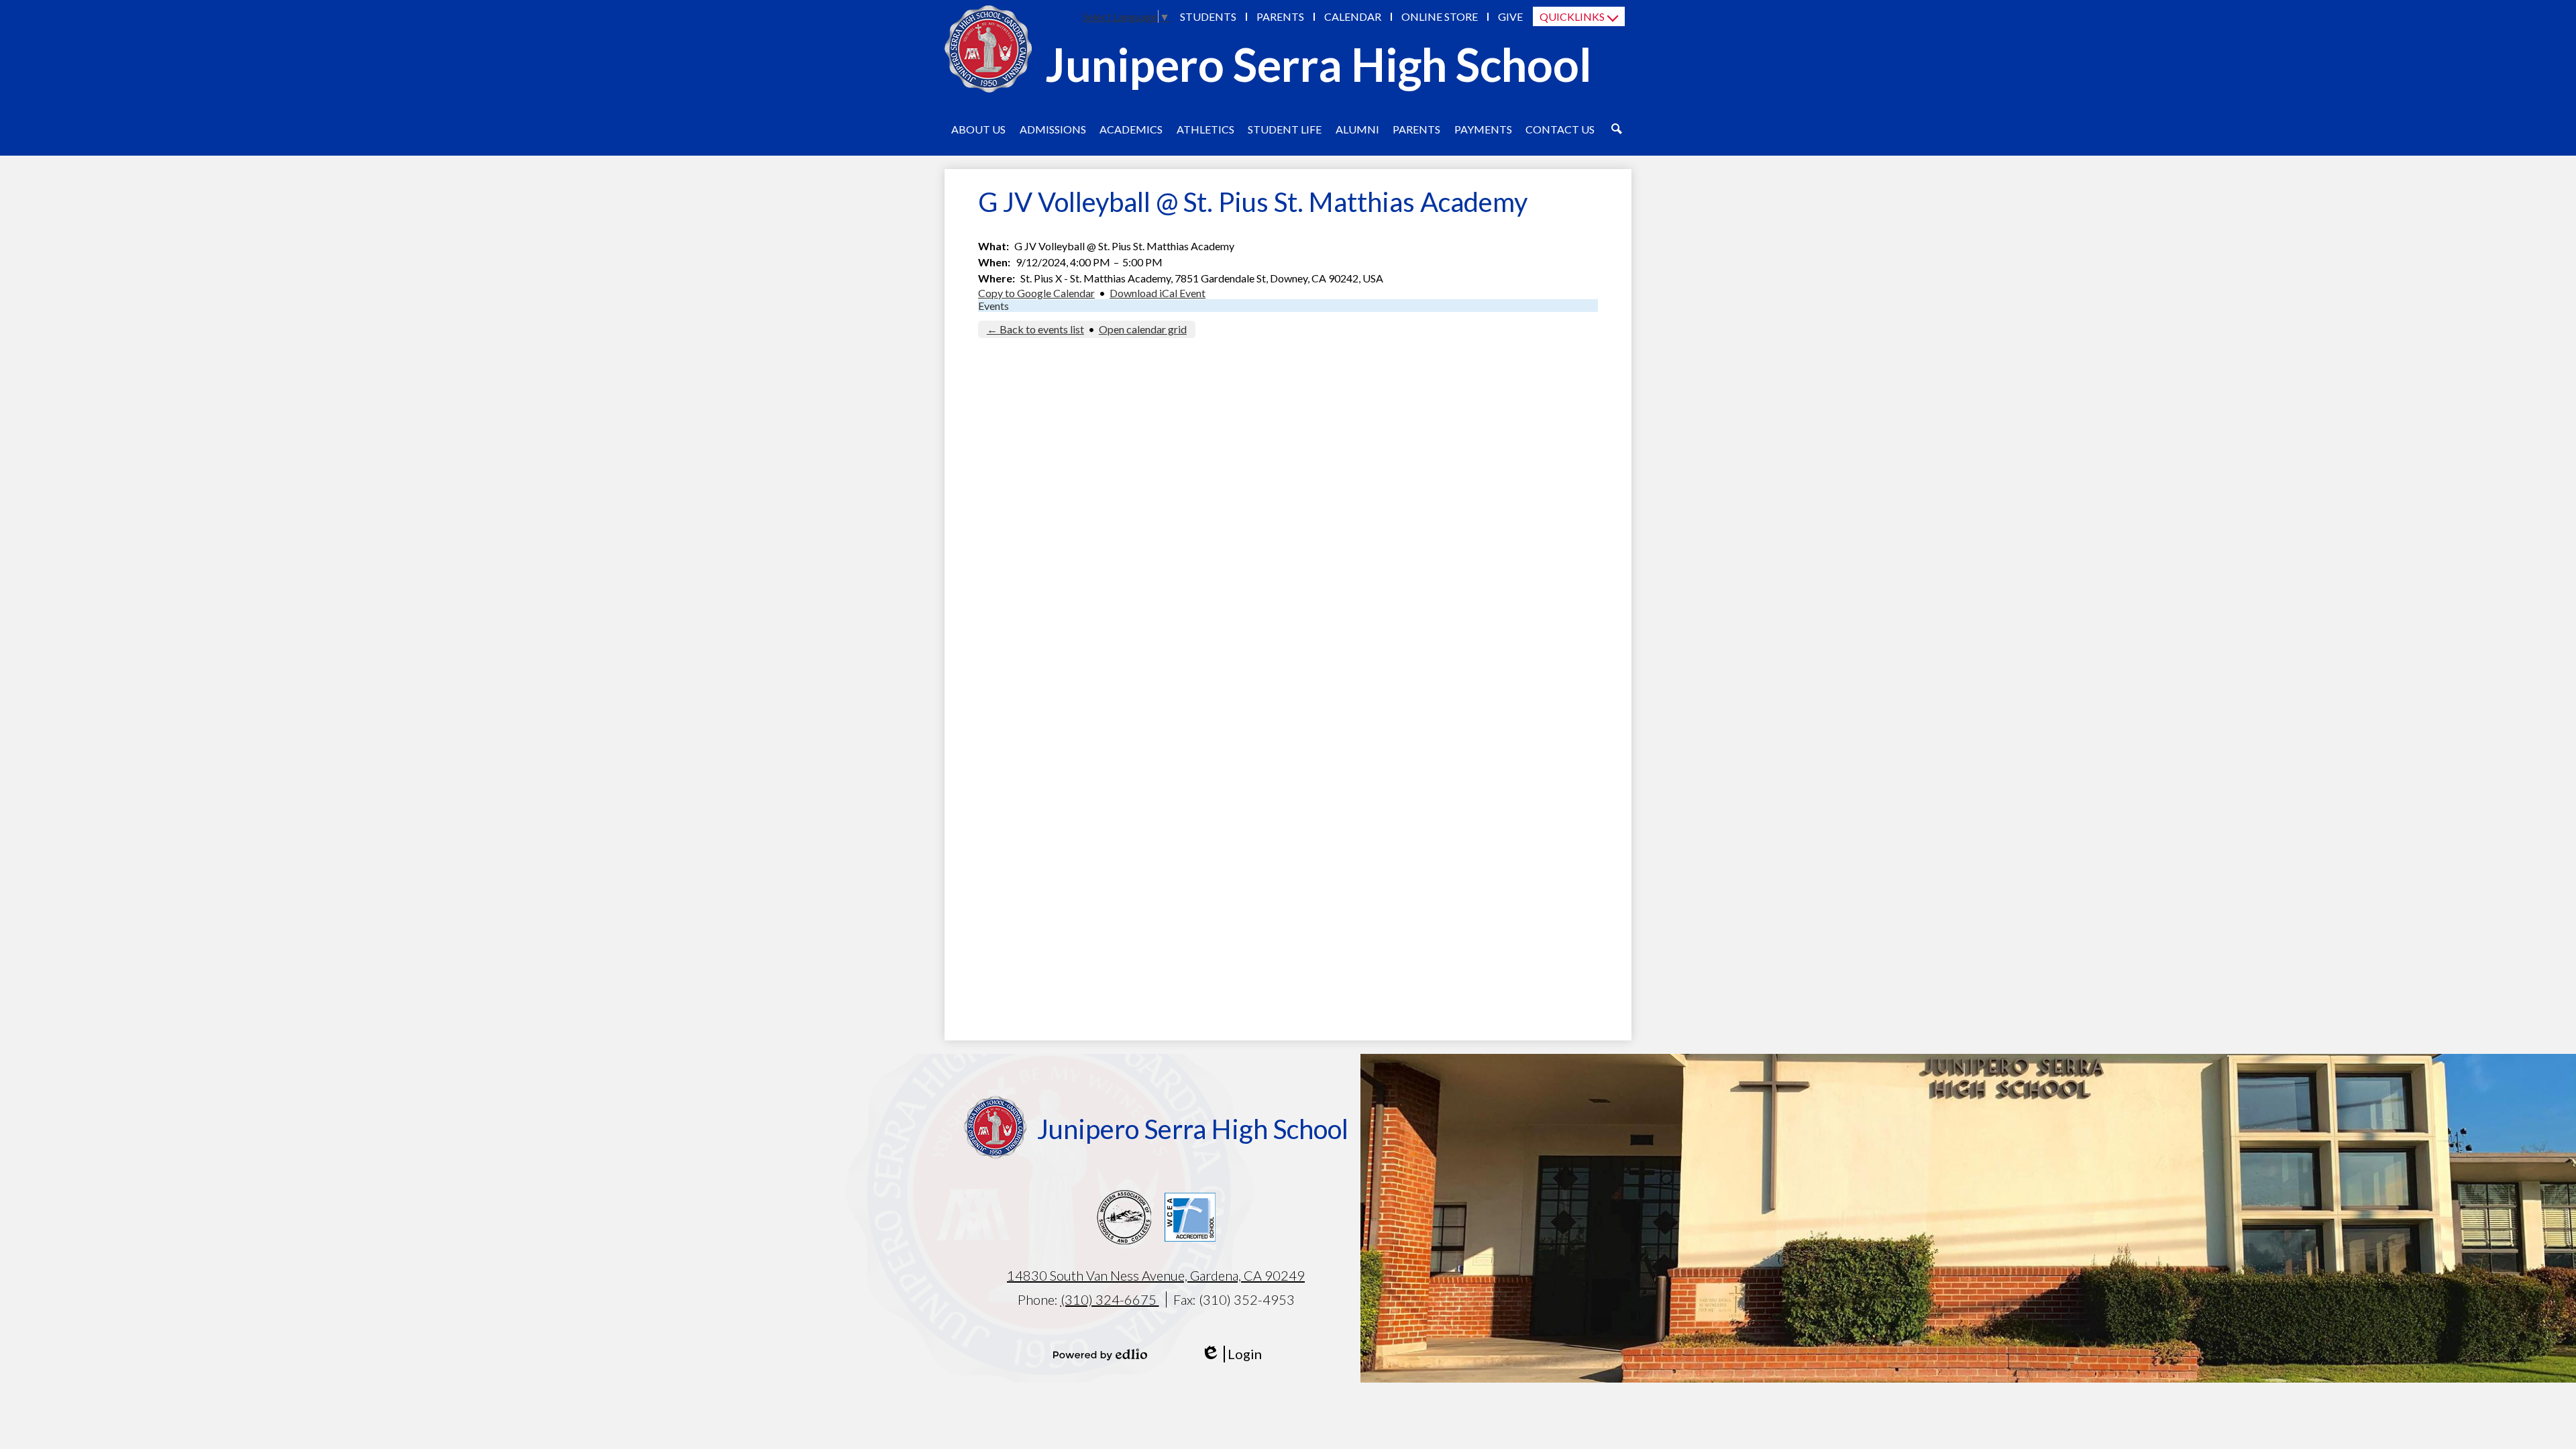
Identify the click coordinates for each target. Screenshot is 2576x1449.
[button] (978, 129)
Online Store (1440, 16)
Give (1510, 16)
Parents (1280, 16)
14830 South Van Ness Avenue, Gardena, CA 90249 (1156, 1275)
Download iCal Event (1158, 293)
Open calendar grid (1143, 329)
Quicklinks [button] (1572, 16)
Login (1231, 1354)
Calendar (1353, 16)
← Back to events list (1035, 329)
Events (994, 306)
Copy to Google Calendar (1036, 293)
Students (1208, 16)
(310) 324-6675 (1110, 1299)
